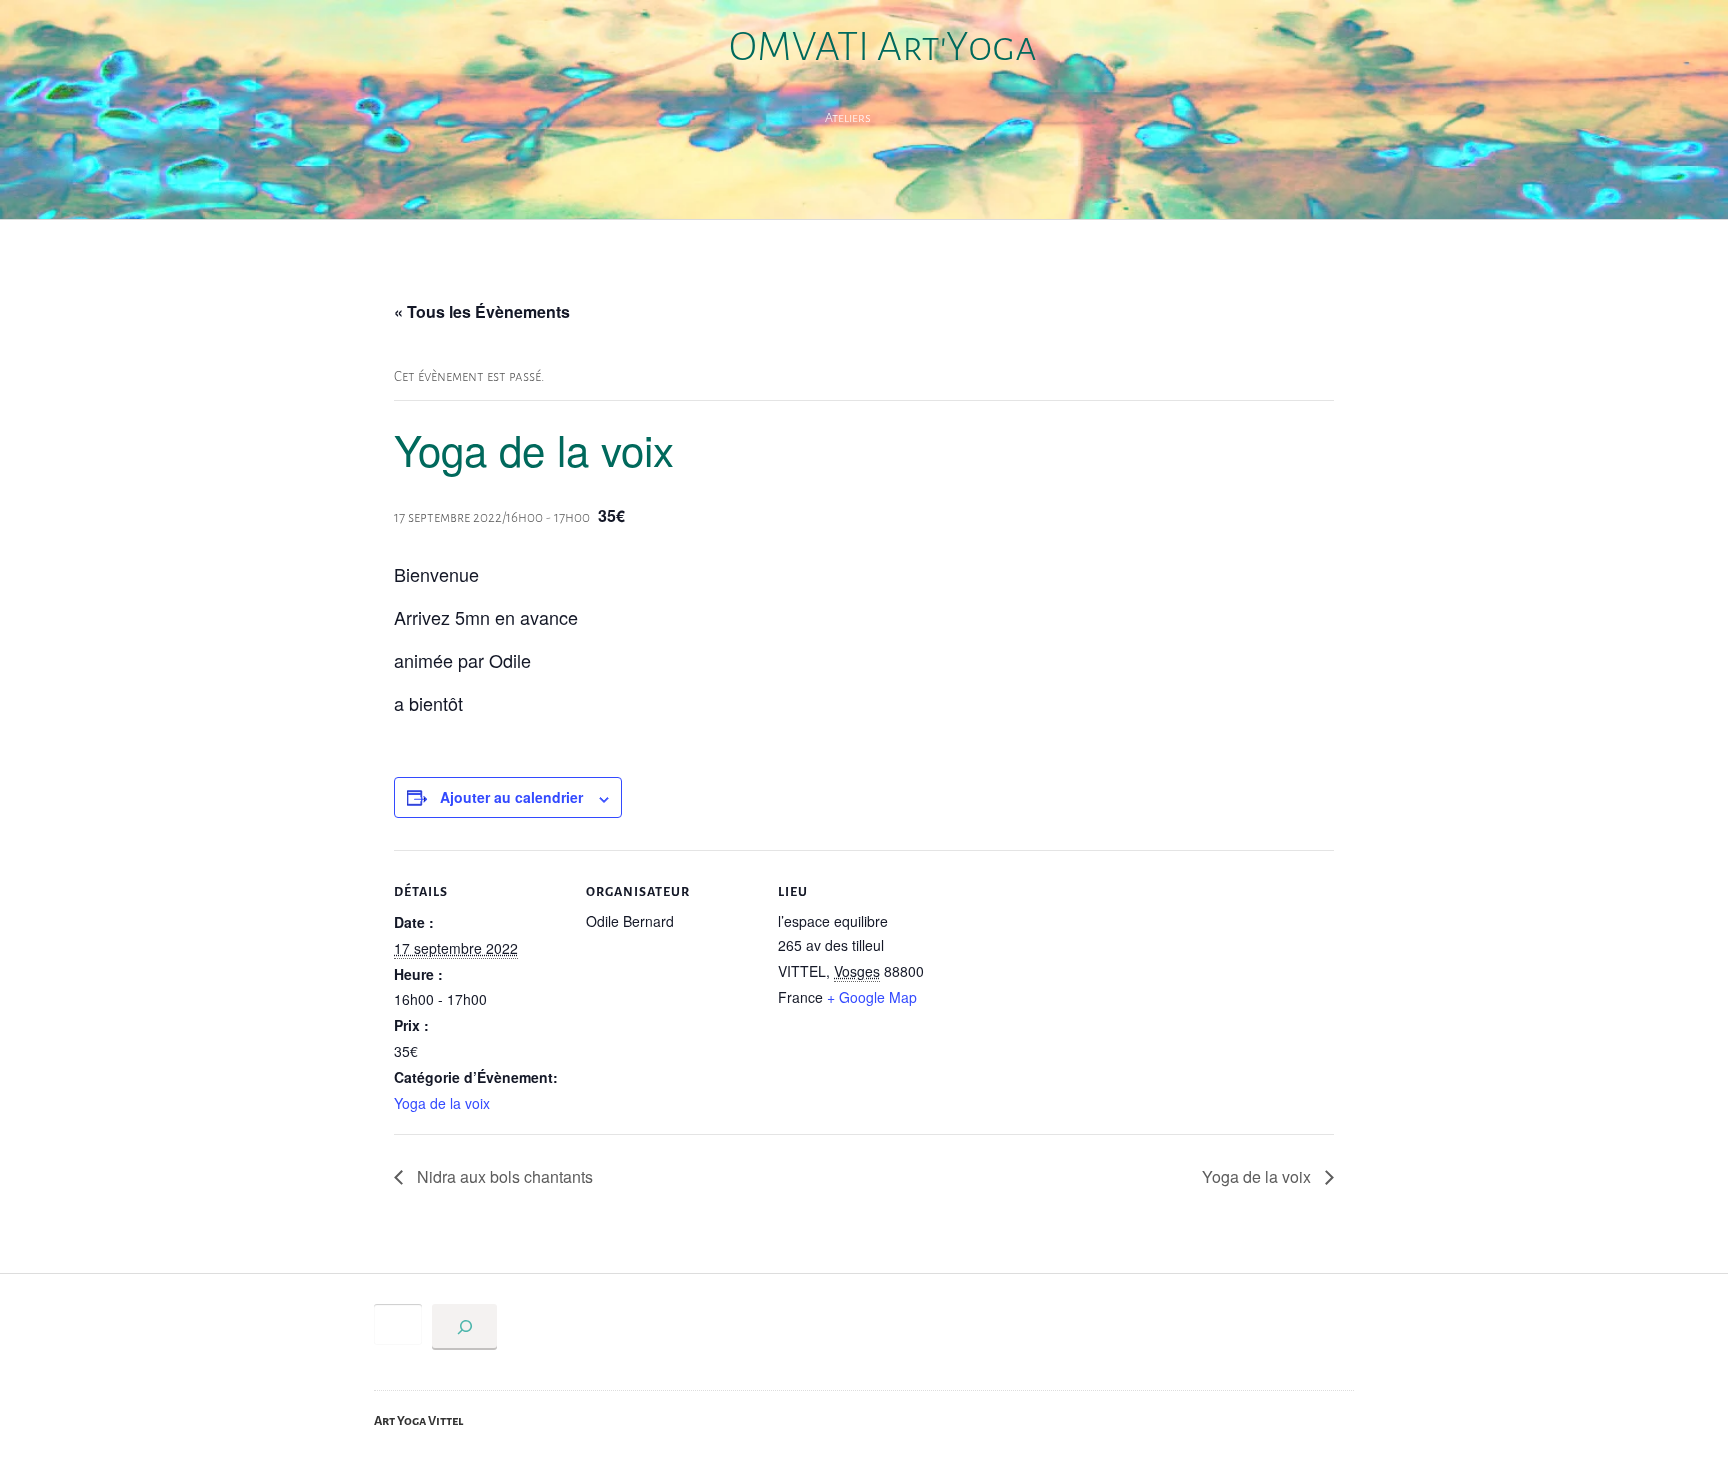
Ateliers (848, 118)
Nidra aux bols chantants (503, 1176)
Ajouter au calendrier (511, 797)
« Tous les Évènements (482, 311)
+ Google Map (872, 997)
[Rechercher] (464, 1327)
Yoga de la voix (442, 1103)
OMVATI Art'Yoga (883, 47)
